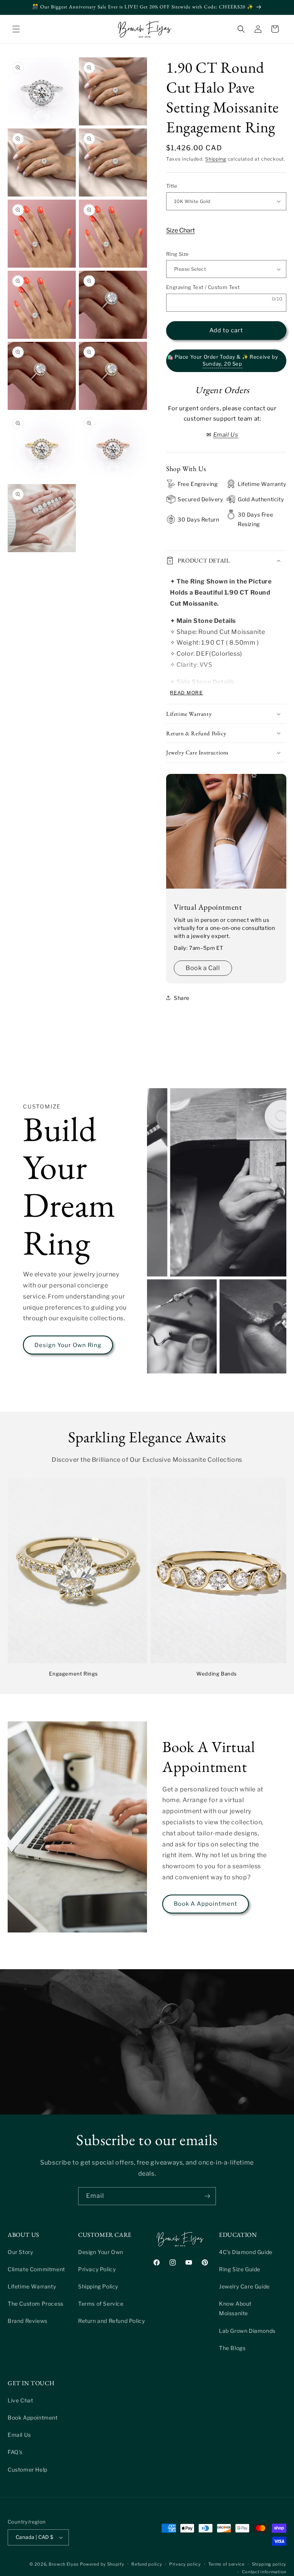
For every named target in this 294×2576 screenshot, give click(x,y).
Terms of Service (101, 2304)
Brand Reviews (28, 2321)
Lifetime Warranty (32, 2286)
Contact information (264, 2572)
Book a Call (203, 968)
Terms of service (226, 2564)
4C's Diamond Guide (246, 2252)
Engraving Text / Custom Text (203, 287)
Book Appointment (33, 2418)
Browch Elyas (64, 2564)
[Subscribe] (207, 2196)
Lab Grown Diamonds (247, 2331)
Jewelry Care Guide (244, 2286)
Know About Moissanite (235, 2308)
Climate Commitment (36, 2269)
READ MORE (186, 693)
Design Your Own (101, 2252)
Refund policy (147, 2564)
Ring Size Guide (240, 2269)
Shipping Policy (98, 2286)
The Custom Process (36, 2304)
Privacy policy (185, 2564)
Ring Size (178, 254)
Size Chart (180, 230)
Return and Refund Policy (111, 2321)
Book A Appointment (206, 1904)
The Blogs (232, 2348)
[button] (16, 29)
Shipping (216, 159)
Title (172, 186)
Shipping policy (269, 2564)
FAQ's (15, 2452)
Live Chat (20, 2400)
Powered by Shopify (102, 2564)
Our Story (20, 2252)
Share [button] (182, 998)
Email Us (19, 2435)
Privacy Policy (97, 2269)
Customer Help (28, 2470)
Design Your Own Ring (68, 1345)
